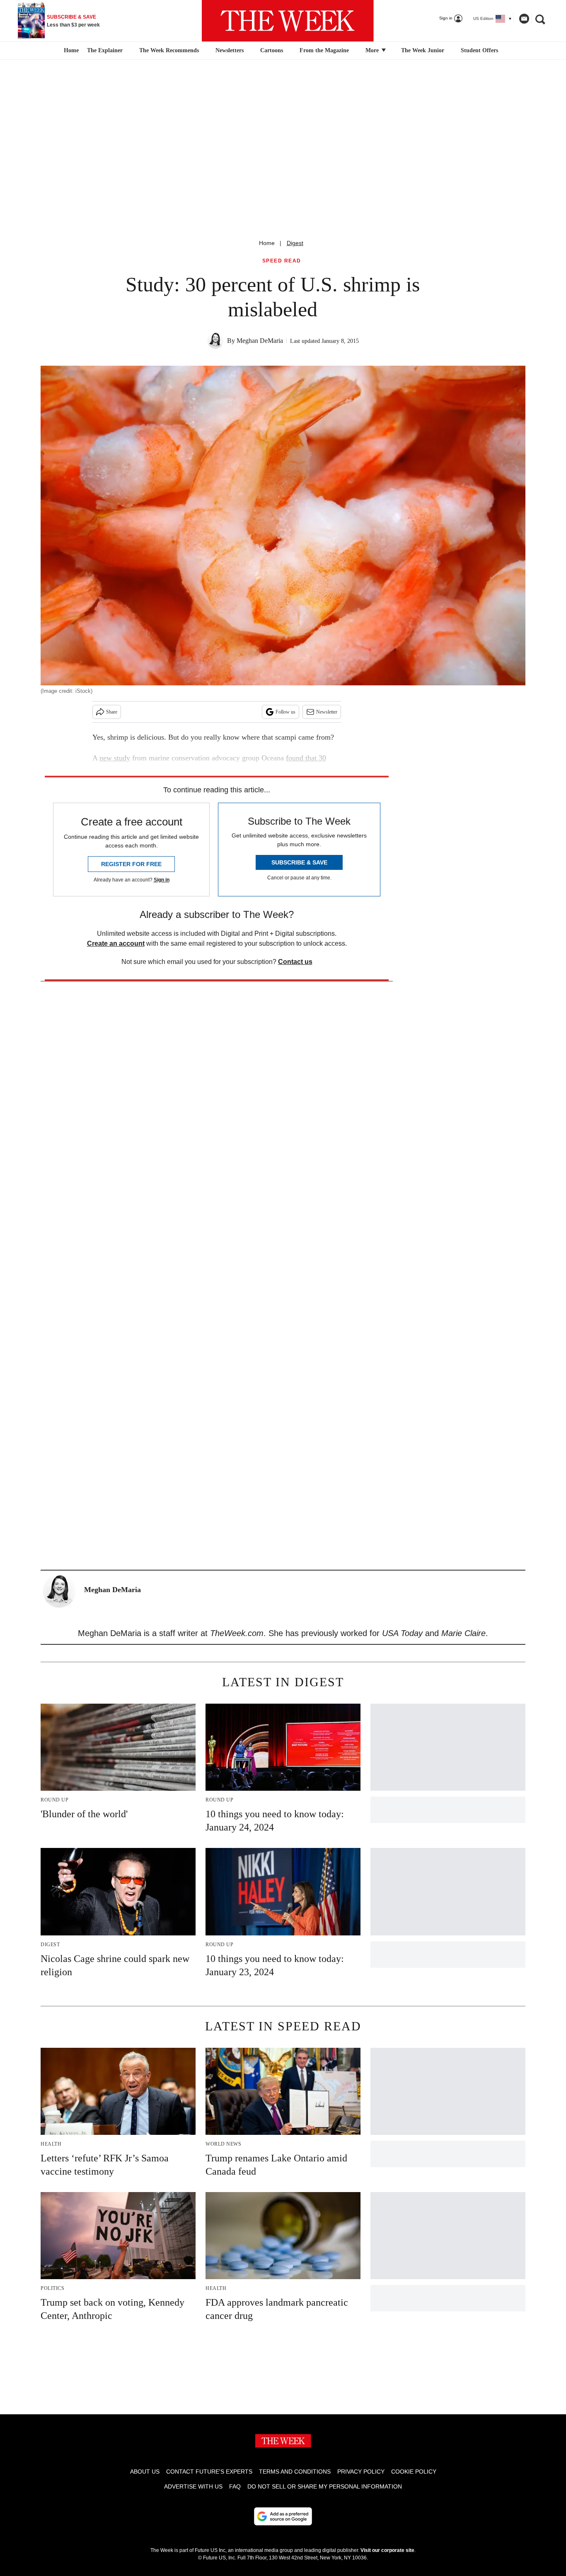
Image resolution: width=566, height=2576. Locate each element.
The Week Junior (423, 50)
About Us (145, 2472)
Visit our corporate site (387, 2550)
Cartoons (272, 50)
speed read (282, 261)
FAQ (235, 2486)
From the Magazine (324, 50)
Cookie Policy (414, 2472)
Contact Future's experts (209, 2472)
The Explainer (105, 50)
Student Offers (479, 50)
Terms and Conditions (295, 2472)
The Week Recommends (169, 50)
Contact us (295, 962)
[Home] (70, 51)
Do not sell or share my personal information (325, 2486)
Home (267, 243)
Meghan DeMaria (260, 341)
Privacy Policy (361, 2472)
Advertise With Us (193, 2486)
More (373, 50)
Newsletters (230, 50)
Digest (295, 243)
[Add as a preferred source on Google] (283, 2516)
